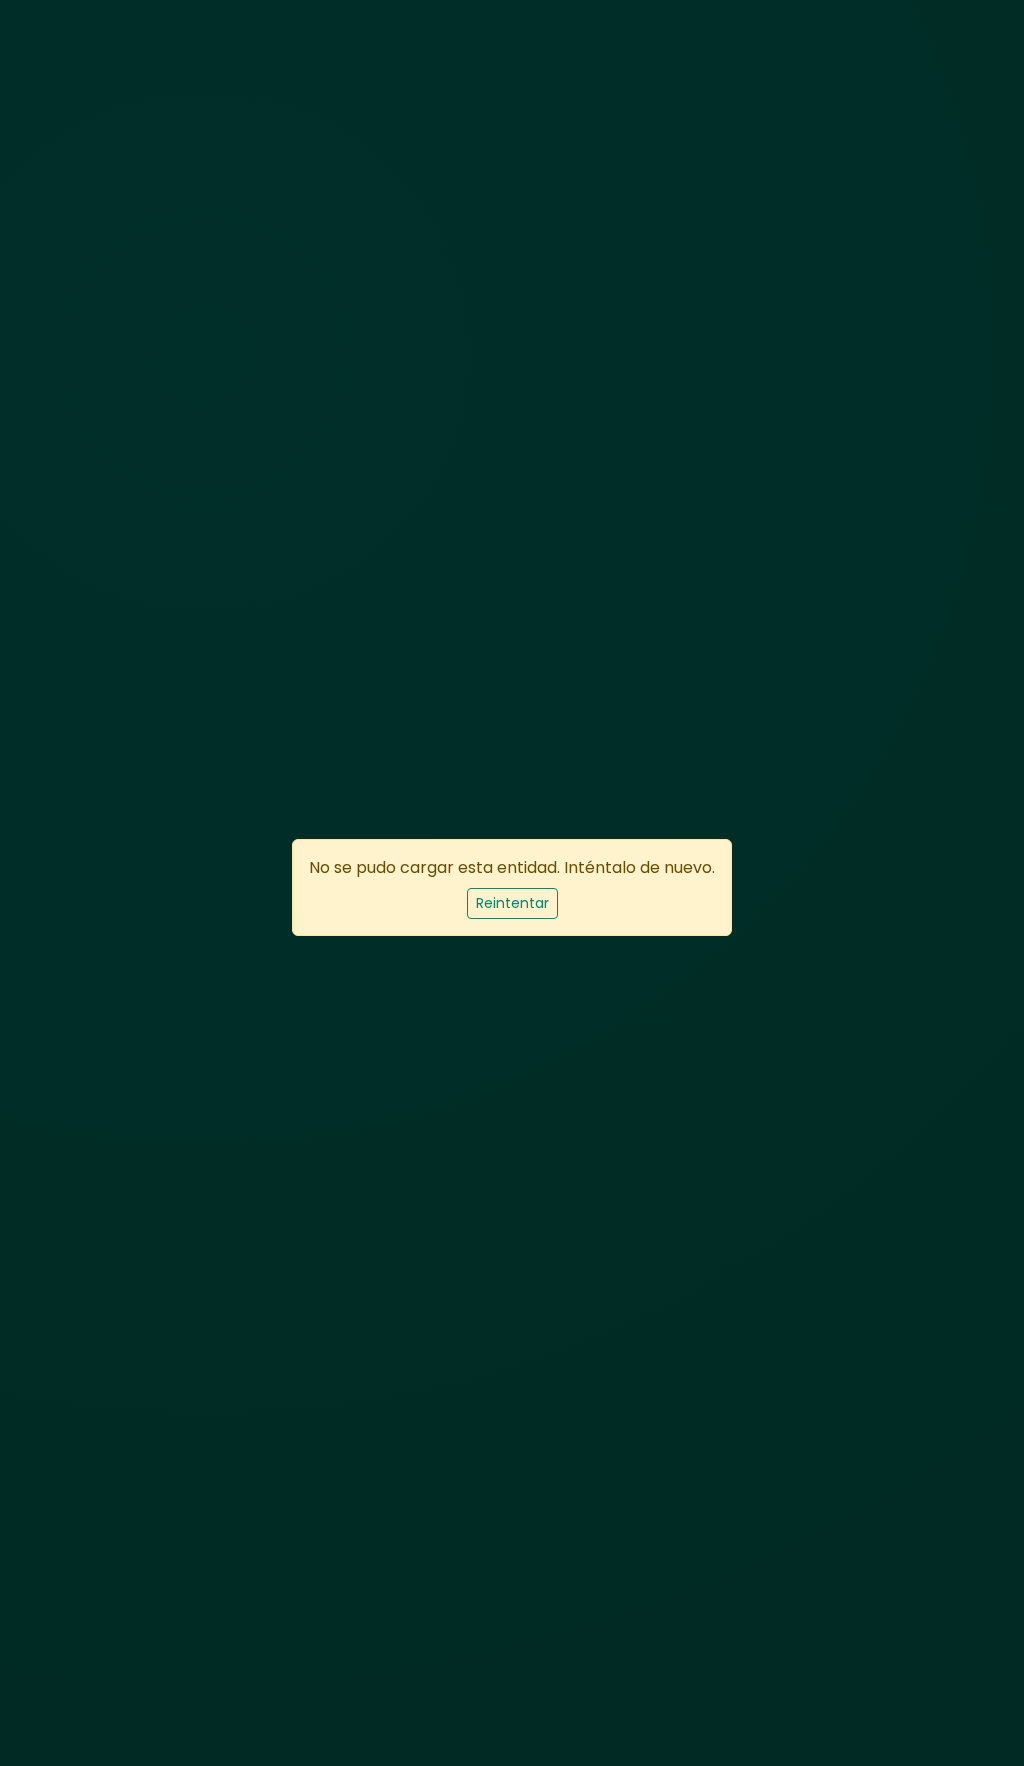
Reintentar (512, 903)
